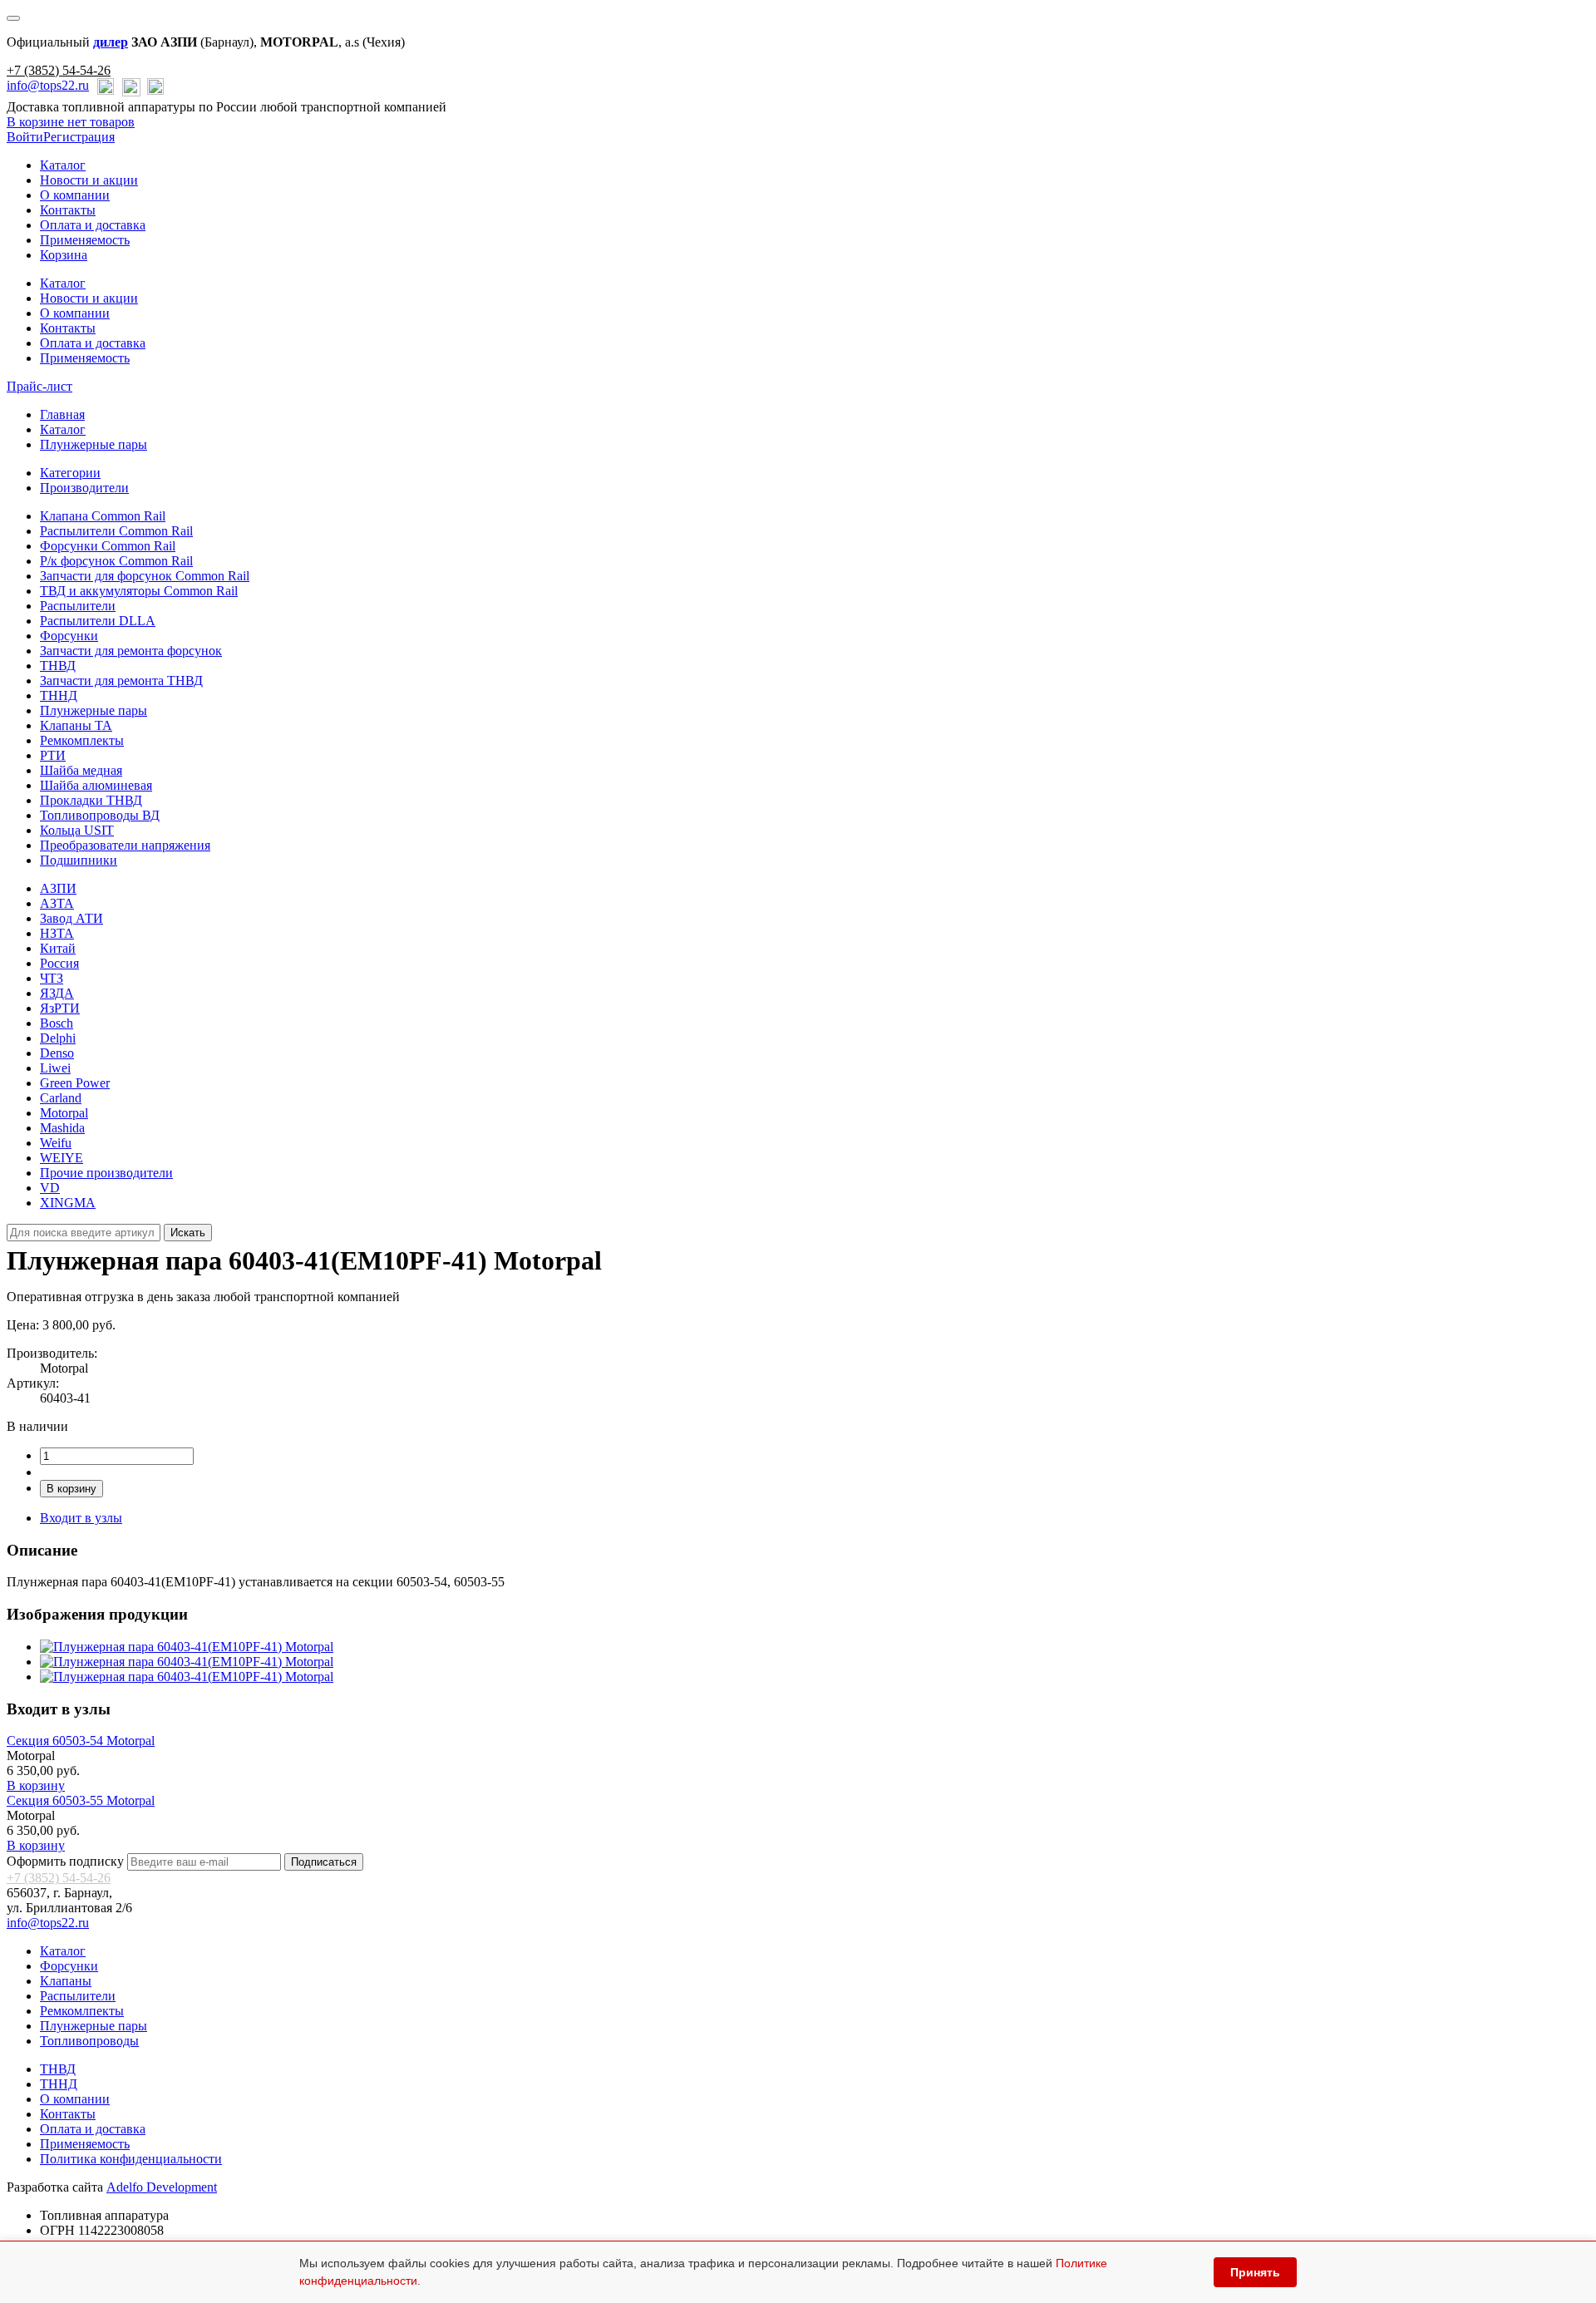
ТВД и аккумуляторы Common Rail (139, 591)
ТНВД (58, 666)
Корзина (64, 255)
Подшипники (79, 860)
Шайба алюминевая (96, 785)
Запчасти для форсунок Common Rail (145, 576)
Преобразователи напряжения (125, 845)
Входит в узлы (81, 1518)
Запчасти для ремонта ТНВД (121, 681)
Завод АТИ (71, 918)
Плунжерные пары (94, 444)
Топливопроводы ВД (100, 815)
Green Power (75, 1083)
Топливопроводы (89, 2041)
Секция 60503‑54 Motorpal (81, 1741)
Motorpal (64, 1113)
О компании (75, 195)
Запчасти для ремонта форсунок (131, 651)
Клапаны (66, 1981)
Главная (62, 414)
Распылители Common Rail (116, 531)
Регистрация (79, 137)
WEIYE (62, 1158)
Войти (25, 137)
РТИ (53, 755)
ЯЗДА (57, 993)
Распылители (78, 606)
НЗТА (57, 933)
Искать (188, 1233)
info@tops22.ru (48, 85)
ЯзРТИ (60, 1008)
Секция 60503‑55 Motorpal (81, 1800)
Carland (61, 1098)
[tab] (70, 473)
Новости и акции (89, 180)
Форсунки (69, 636)
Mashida (62, 1128)
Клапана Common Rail (103, 516)
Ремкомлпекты (82, 2011)
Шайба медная (81, 770)
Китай (58, 948)
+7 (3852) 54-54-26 (59, 70)
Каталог (63, 165)
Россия (59, 963)
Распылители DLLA (98, 621)
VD (50, 1188)
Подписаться (324, 1862)
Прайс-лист (39, 386)
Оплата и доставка (93, 225)
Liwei (55, 1068)
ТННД (59, 695)
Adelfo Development (162, 2187)
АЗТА (57, 903)
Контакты (68, 210)
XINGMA (68, 1203)
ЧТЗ (52, 978)
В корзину (71, 1489)
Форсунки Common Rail (108, 546)
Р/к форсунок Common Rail (116, 561)
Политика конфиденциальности (131, 2159)
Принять (1255, 2272)
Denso (57, 1053)
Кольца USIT (77, 830)
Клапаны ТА (76, 725)
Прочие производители (106, 1173)
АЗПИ (58, 888)
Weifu (56, 1143)
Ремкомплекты (82, 740)
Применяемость (85, 240)
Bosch (57, 1023)
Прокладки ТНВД (91, 800)
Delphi (58, 1038)
